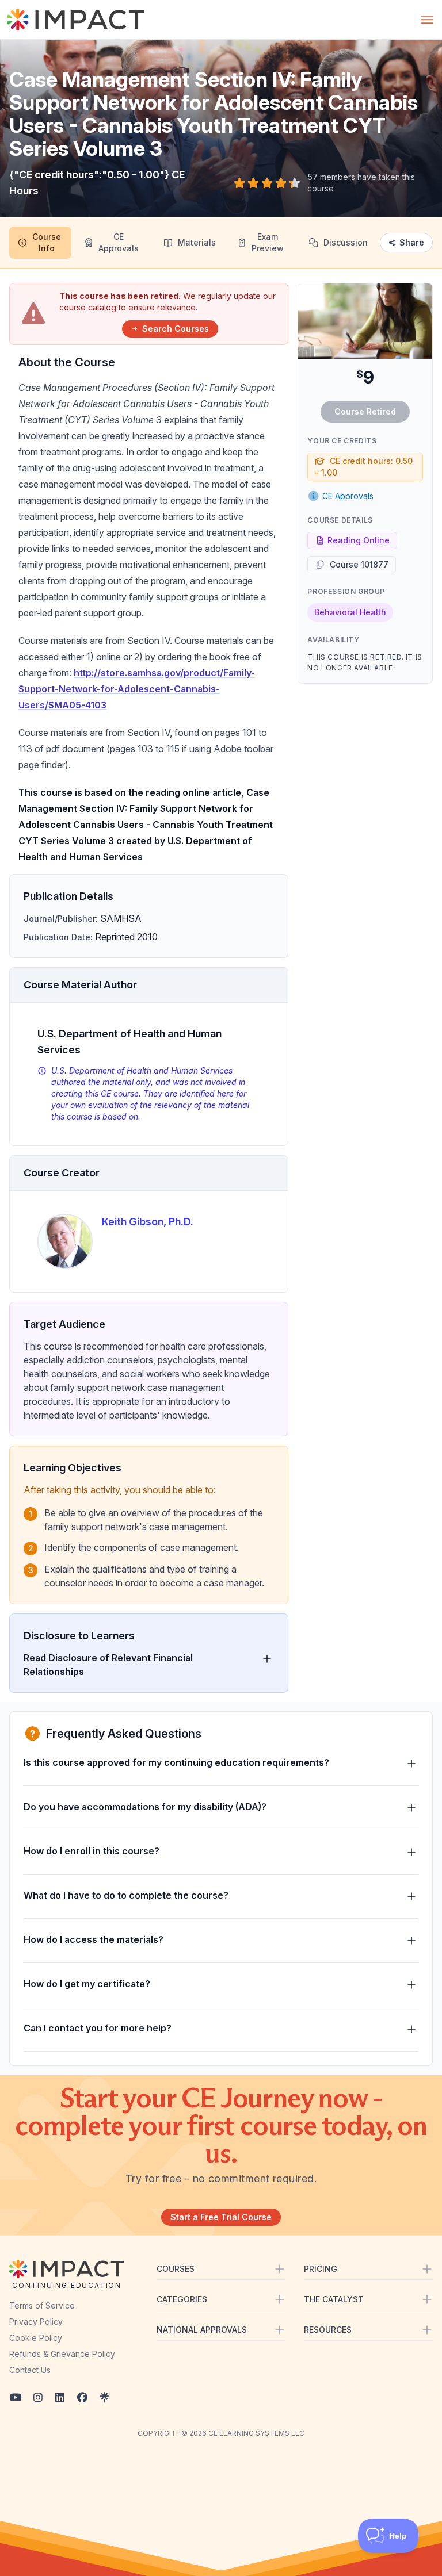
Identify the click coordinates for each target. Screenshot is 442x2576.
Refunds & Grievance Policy (62, 2354)
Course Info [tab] (47, 242)
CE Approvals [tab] (119, 242)
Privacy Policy (36, 2322)
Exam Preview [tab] (268, 242)
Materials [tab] (197, 242)
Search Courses (176, 329)
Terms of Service (42, 2305)
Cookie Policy (36, 2338)
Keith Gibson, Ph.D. (148, 1222)
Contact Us (30, 2370)
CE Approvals (348, 496)
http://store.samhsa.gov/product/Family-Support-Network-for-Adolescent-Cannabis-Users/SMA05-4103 (137, 689)
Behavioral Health (350, 612)
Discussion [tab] (346, 242)
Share (412, 242)
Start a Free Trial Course (221, 2217)
